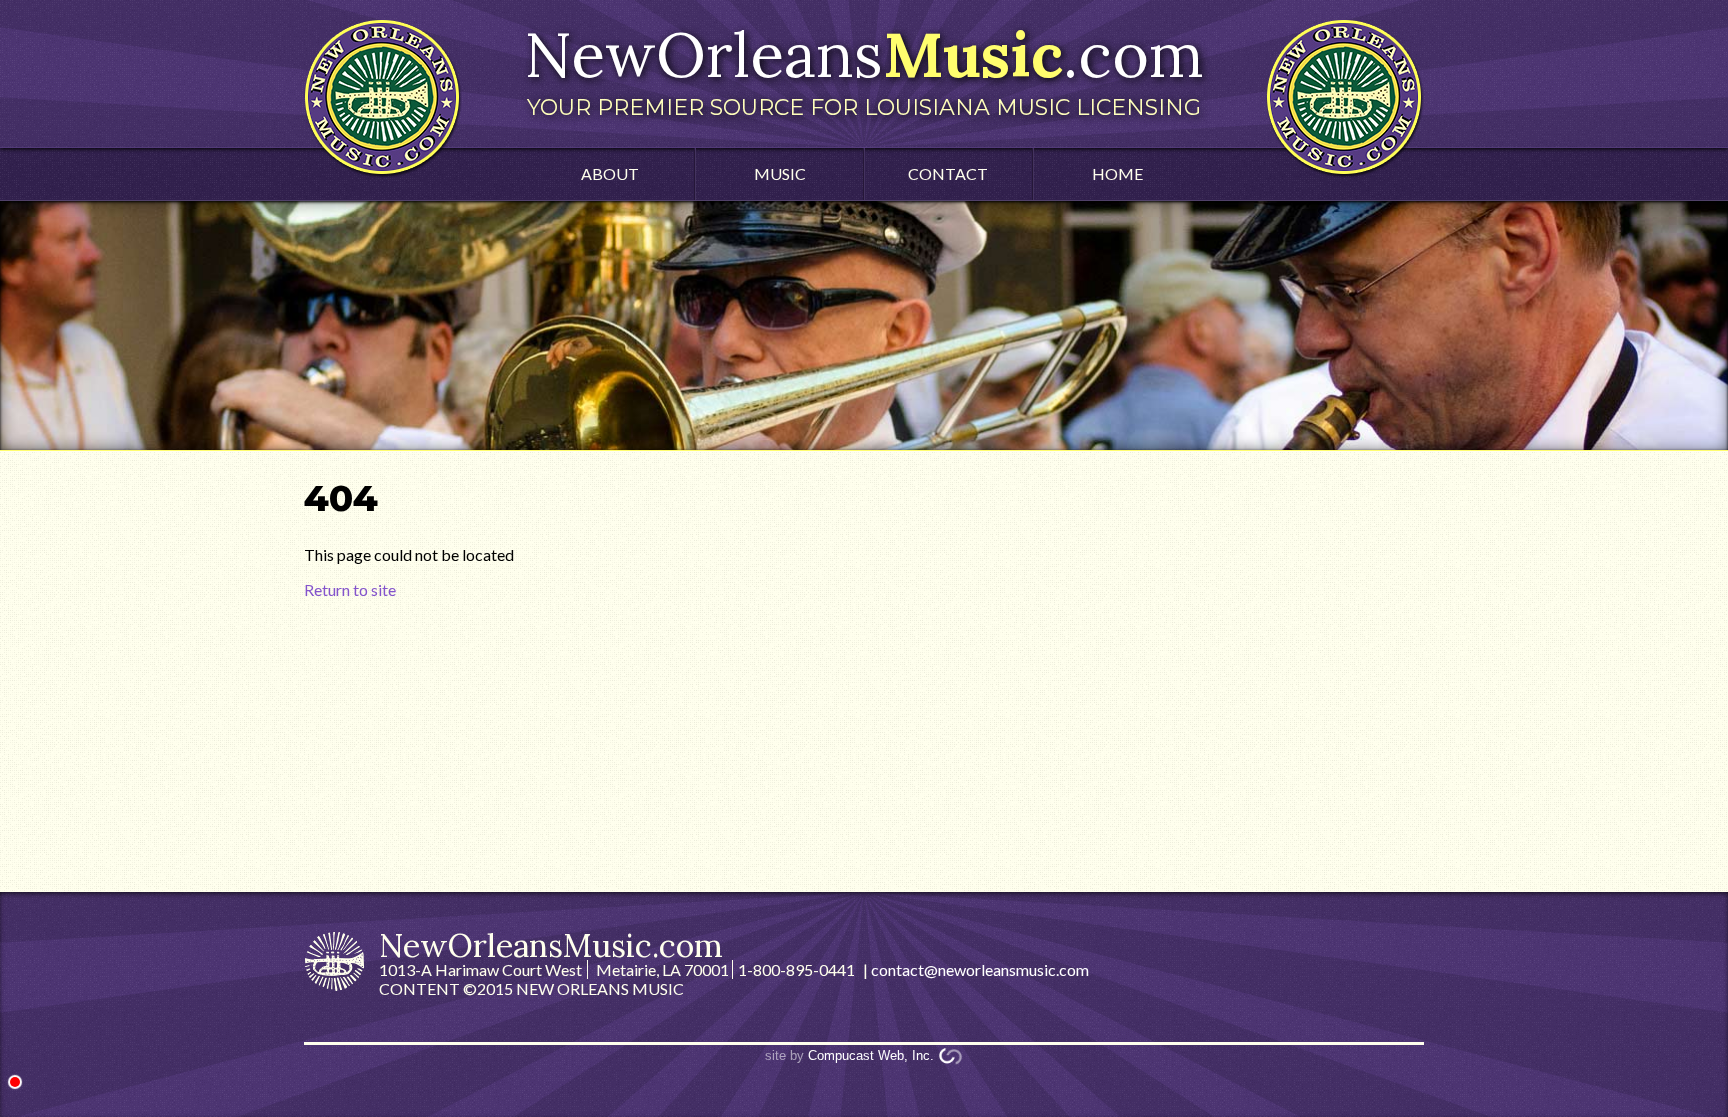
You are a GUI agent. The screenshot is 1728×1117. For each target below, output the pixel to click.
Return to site (350, 589)
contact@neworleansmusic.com (980, 969)
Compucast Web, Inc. (871, 1055)
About (610, 173)
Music (780, 173)
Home (1117, 173)
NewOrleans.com (864, 68)
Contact (948, 173)
